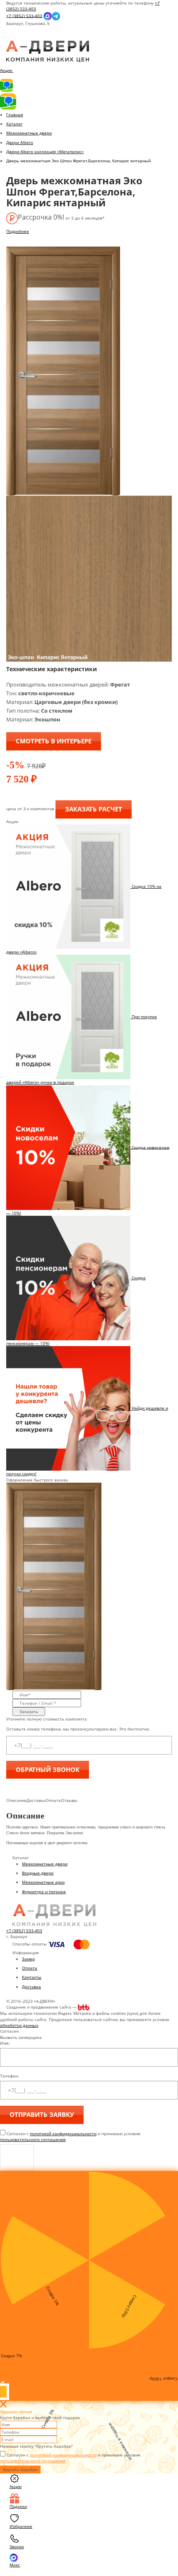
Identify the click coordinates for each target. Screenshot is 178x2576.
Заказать (29, 1711)
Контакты (32, 1977)
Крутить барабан (20, 2469)
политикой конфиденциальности (63, 2134)
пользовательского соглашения (33, 2139)
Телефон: (10, 2076)
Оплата (30, 1968)
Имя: (5, 2043)
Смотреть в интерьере (54, 741)
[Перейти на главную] (48, 51)
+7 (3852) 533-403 (24, 15)
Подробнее (18, 231)
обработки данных (19, 2025)
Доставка (31, 1987)
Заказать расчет (94, 809)
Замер (28, 1959)
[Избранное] (13, 38)
